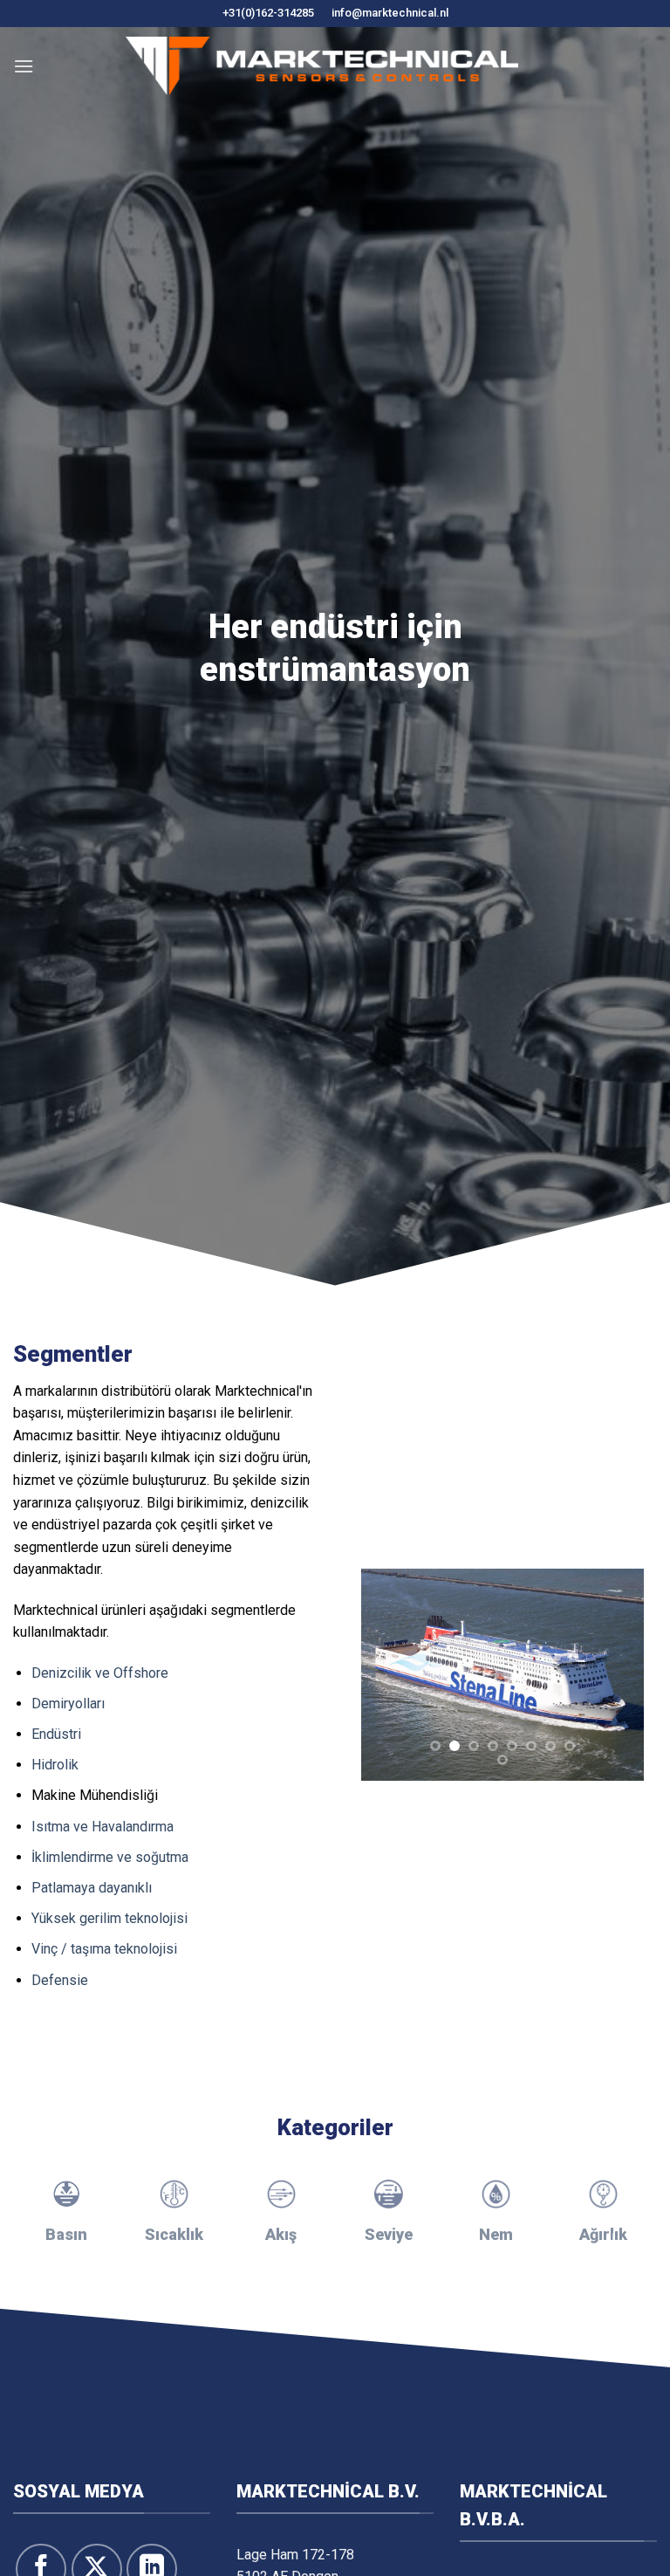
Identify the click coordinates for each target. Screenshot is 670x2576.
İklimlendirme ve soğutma (110, 1857)
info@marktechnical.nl (390, 13)
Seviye (389, 2234)
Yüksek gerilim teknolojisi (109, 1918)
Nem (496, 2234)
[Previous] (389, 1675)
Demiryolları (68, 1704)
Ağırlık (603, 2234)
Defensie (60, 1980)
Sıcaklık (174, 2234)
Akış (281, 2234)
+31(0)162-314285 (268, 13)
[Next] (616, 1675)
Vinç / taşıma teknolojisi (104, 1949)
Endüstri (56, 1734)
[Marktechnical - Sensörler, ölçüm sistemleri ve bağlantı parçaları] (322, 66)
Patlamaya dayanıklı (92, 1888)
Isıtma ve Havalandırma (103, 1827)
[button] (24, 66)
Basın (66, 2234)
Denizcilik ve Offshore (100, 1673)
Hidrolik (55, 1765)
